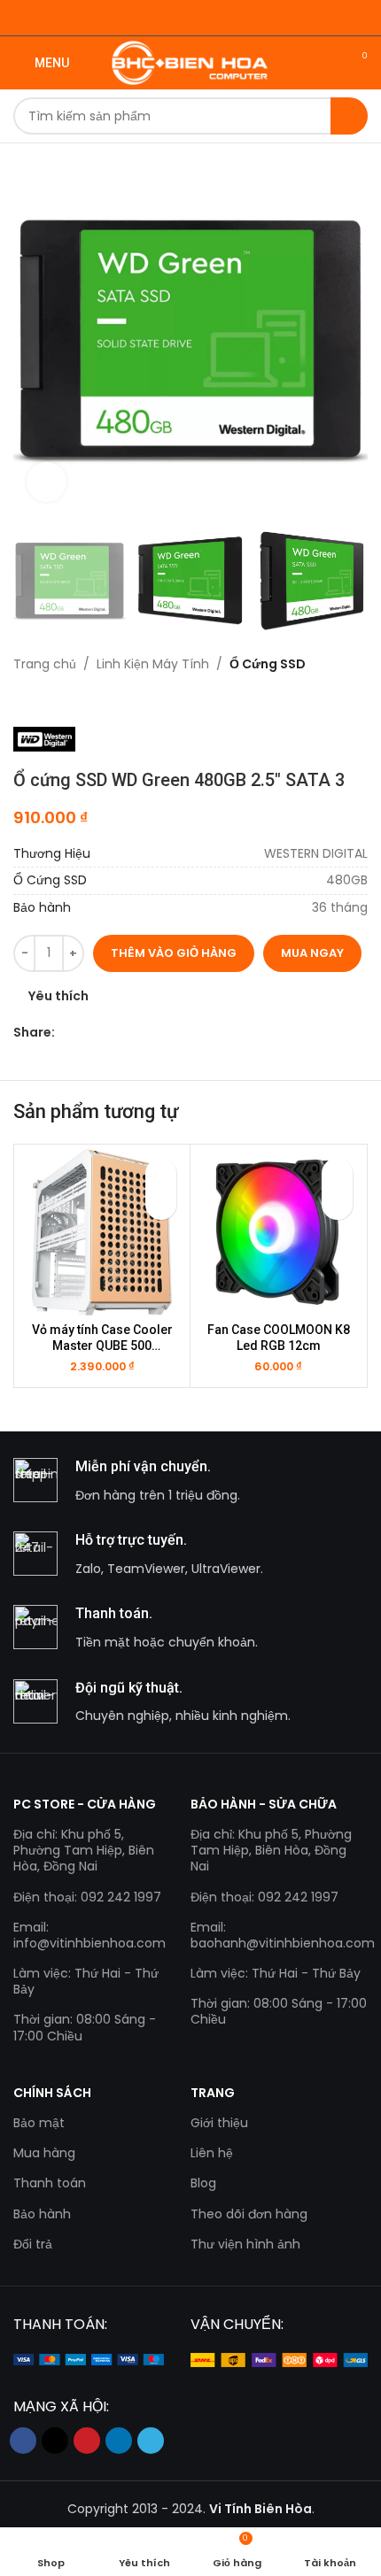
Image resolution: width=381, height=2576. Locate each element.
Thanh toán (50, 2183)
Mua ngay (312, 953)
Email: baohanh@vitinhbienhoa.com (279, 1935)
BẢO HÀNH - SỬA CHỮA (264, 1804)
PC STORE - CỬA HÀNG (85, 1804)
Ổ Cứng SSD (268, 664)
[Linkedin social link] (126, 1033)
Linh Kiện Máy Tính (153, 664)
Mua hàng (44, 2153)
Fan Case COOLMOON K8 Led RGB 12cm (279, 1338)
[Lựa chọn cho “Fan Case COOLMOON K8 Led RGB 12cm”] (337, 1204)
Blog (203, 2183)
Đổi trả (33, 2244)
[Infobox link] (190, 1481)
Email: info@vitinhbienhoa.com (89, 1935)
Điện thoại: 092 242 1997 (87, 1897)
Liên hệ (212, 2153)
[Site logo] (191, 62)
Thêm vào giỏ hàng (174, 953)
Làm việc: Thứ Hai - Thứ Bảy (86, 1981)
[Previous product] (22, 700)
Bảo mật (39, 2123)
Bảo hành (42, 2214)
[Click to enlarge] (47, 482)
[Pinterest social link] (106, 1033)
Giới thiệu (219, 2123)
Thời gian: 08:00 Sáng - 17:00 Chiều (85, 2027)
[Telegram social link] (147, 1033)
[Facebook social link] (65, 1033)
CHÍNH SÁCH (52, 2093)
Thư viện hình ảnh (245, 2244)
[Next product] (58, 700)
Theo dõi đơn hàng (249, 2214)
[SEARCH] (349, 116)
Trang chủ (45, 664)
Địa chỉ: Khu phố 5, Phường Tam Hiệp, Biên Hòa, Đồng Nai (84, 1850)
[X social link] (86, 1033)
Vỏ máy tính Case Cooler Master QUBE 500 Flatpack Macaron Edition (102, 1338)
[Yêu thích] (161, 1173)
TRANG (213, 2093)
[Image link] (89, 2359)
